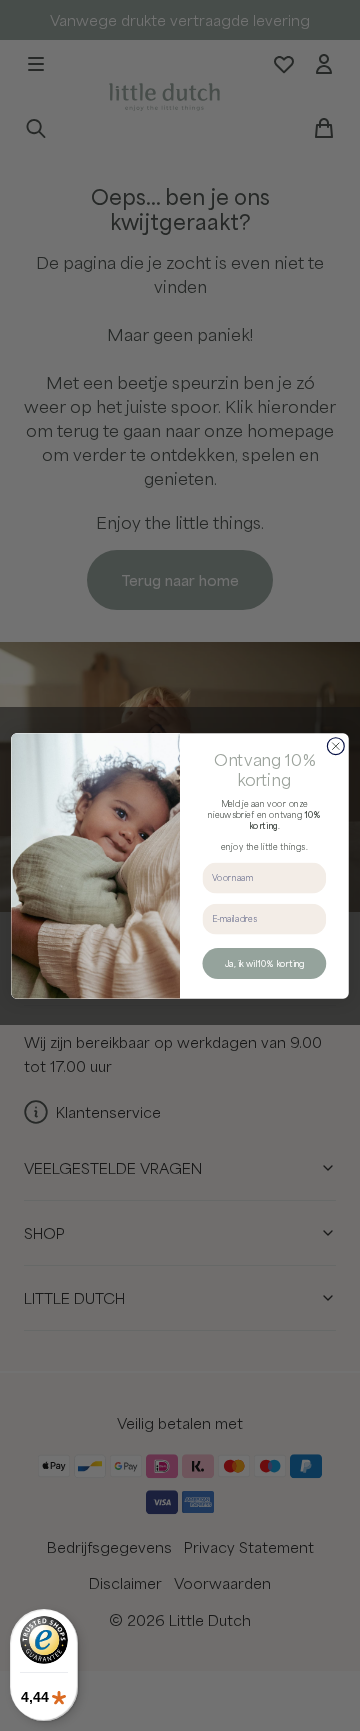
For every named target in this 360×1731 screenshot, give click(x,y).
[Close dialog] (335, 745)
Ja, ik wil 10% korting (264, 963)
